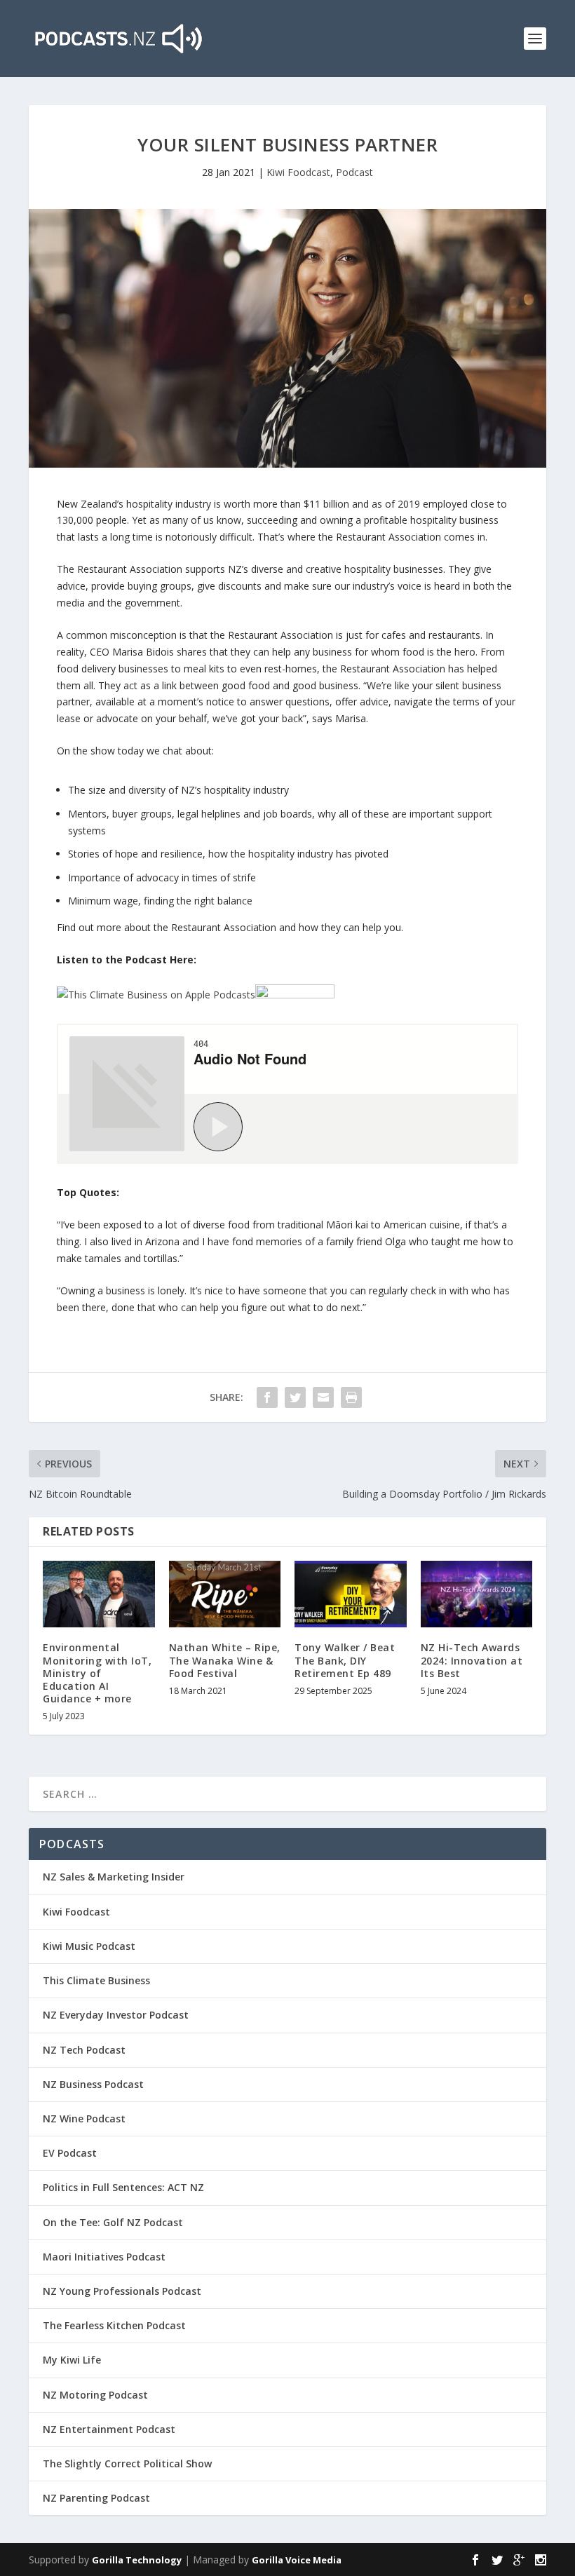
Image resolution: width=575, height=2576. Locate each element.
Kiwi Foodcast (298, 172)
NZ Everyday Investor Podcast (116, 2015)
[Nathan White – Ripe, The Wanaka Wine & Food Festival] (225, 1594)
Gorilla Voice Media (297, 2560)
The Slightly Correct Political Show (127, 2463)
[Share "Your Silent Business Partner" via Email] (323, 1397)
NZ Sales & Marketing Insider (114, 1877)
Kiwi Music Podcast (89, 1946)
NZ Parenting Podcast (96, 2498)
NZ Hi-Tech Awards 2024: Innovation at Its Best (472, 1660)
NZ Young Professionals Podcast (122, 2291)
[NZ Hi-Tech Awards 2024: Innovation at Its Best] (477, 1594)
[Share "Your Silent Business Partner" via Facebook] (267, 1397)
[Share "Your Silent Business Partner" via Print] (351, 1397)
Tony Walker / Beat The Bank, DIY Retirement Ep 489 (345, 1660)
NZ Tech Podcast (84, 2050)
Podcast (354, 172)
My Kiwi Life (72, 2360)
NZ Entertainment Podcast (109, 2429)
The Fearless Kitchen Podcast (114, 2325)
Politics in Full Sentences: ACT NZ (123, 2187)
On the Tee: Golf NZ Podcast (113, 2222)
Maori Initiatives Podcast (104, 2257)
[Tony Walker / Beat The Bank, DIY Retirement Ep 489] (351, 1594)
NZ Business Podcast (93, 2084)
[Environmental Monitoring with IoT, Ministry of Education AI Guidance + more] (99, 1594)
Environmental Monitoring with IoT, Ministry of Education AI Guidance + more (97, 1673)
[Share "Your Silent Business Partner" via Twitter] (295, 1397)
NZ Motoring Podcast (95, 2395)
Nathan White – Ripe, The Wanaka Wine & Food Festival (225, 1660)
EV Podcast (70, 2153)
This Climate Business (96, 1980)
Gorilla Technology (137, 2560)
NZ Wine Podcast (84, 2119)
